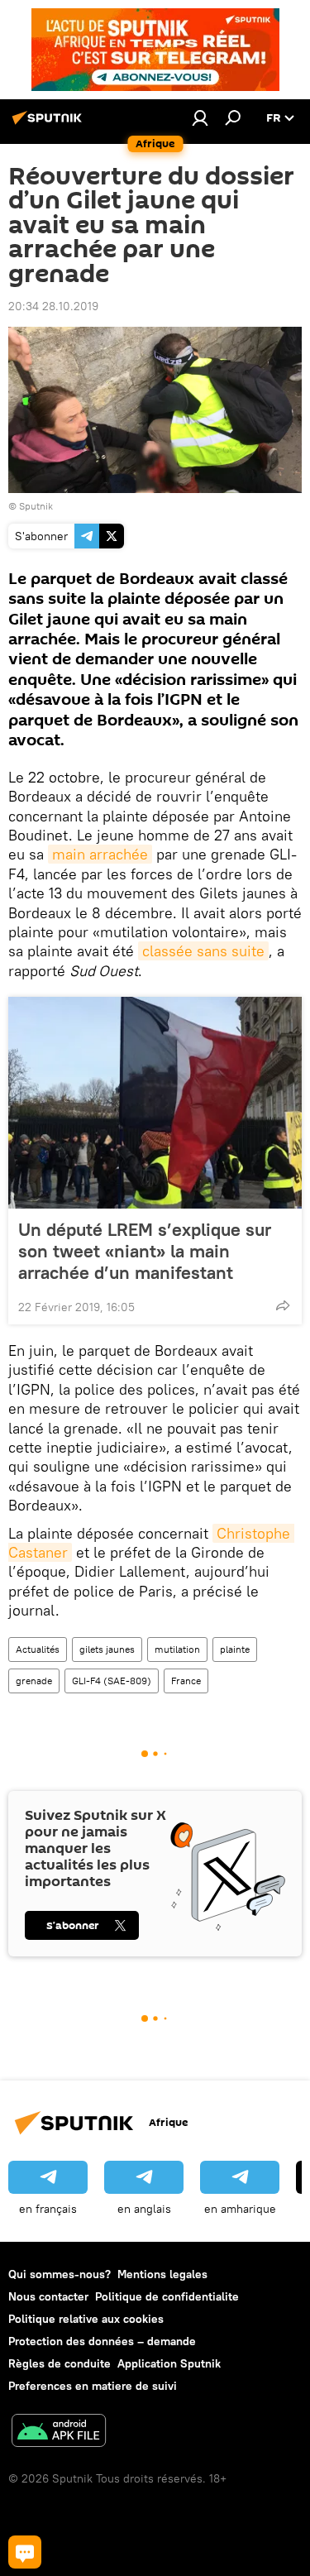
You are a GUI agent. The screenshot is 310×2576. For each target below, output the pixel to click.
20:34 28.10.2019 (53, 306)
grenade (34, 1681)
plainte (235, 1649)
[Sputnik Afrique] (50, 124)
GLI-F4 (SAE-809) (112, 1681)
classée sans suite (203, 951)
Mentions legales (162, 2274)
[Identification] (200, 117)
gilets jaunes (107, 1649)
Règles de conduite (60, 2363)
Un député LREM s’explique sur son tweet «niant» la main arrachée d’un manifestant (145, 1251)
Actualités (38, 1649)
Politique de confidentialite (167, 2296)
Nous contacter (48, 2296)
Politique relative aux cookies (86, 2319)
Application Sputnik (169, 2363)
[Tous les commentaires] (25, 2552)
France (186, 1681)
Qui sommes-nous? (60, 2274)
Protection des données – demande (102, 2341)
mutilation (177, 1649)
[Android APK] (59, 2432)
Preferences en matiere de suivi (93, 2386)
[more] (283, 1305)
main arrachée (100, 854)
